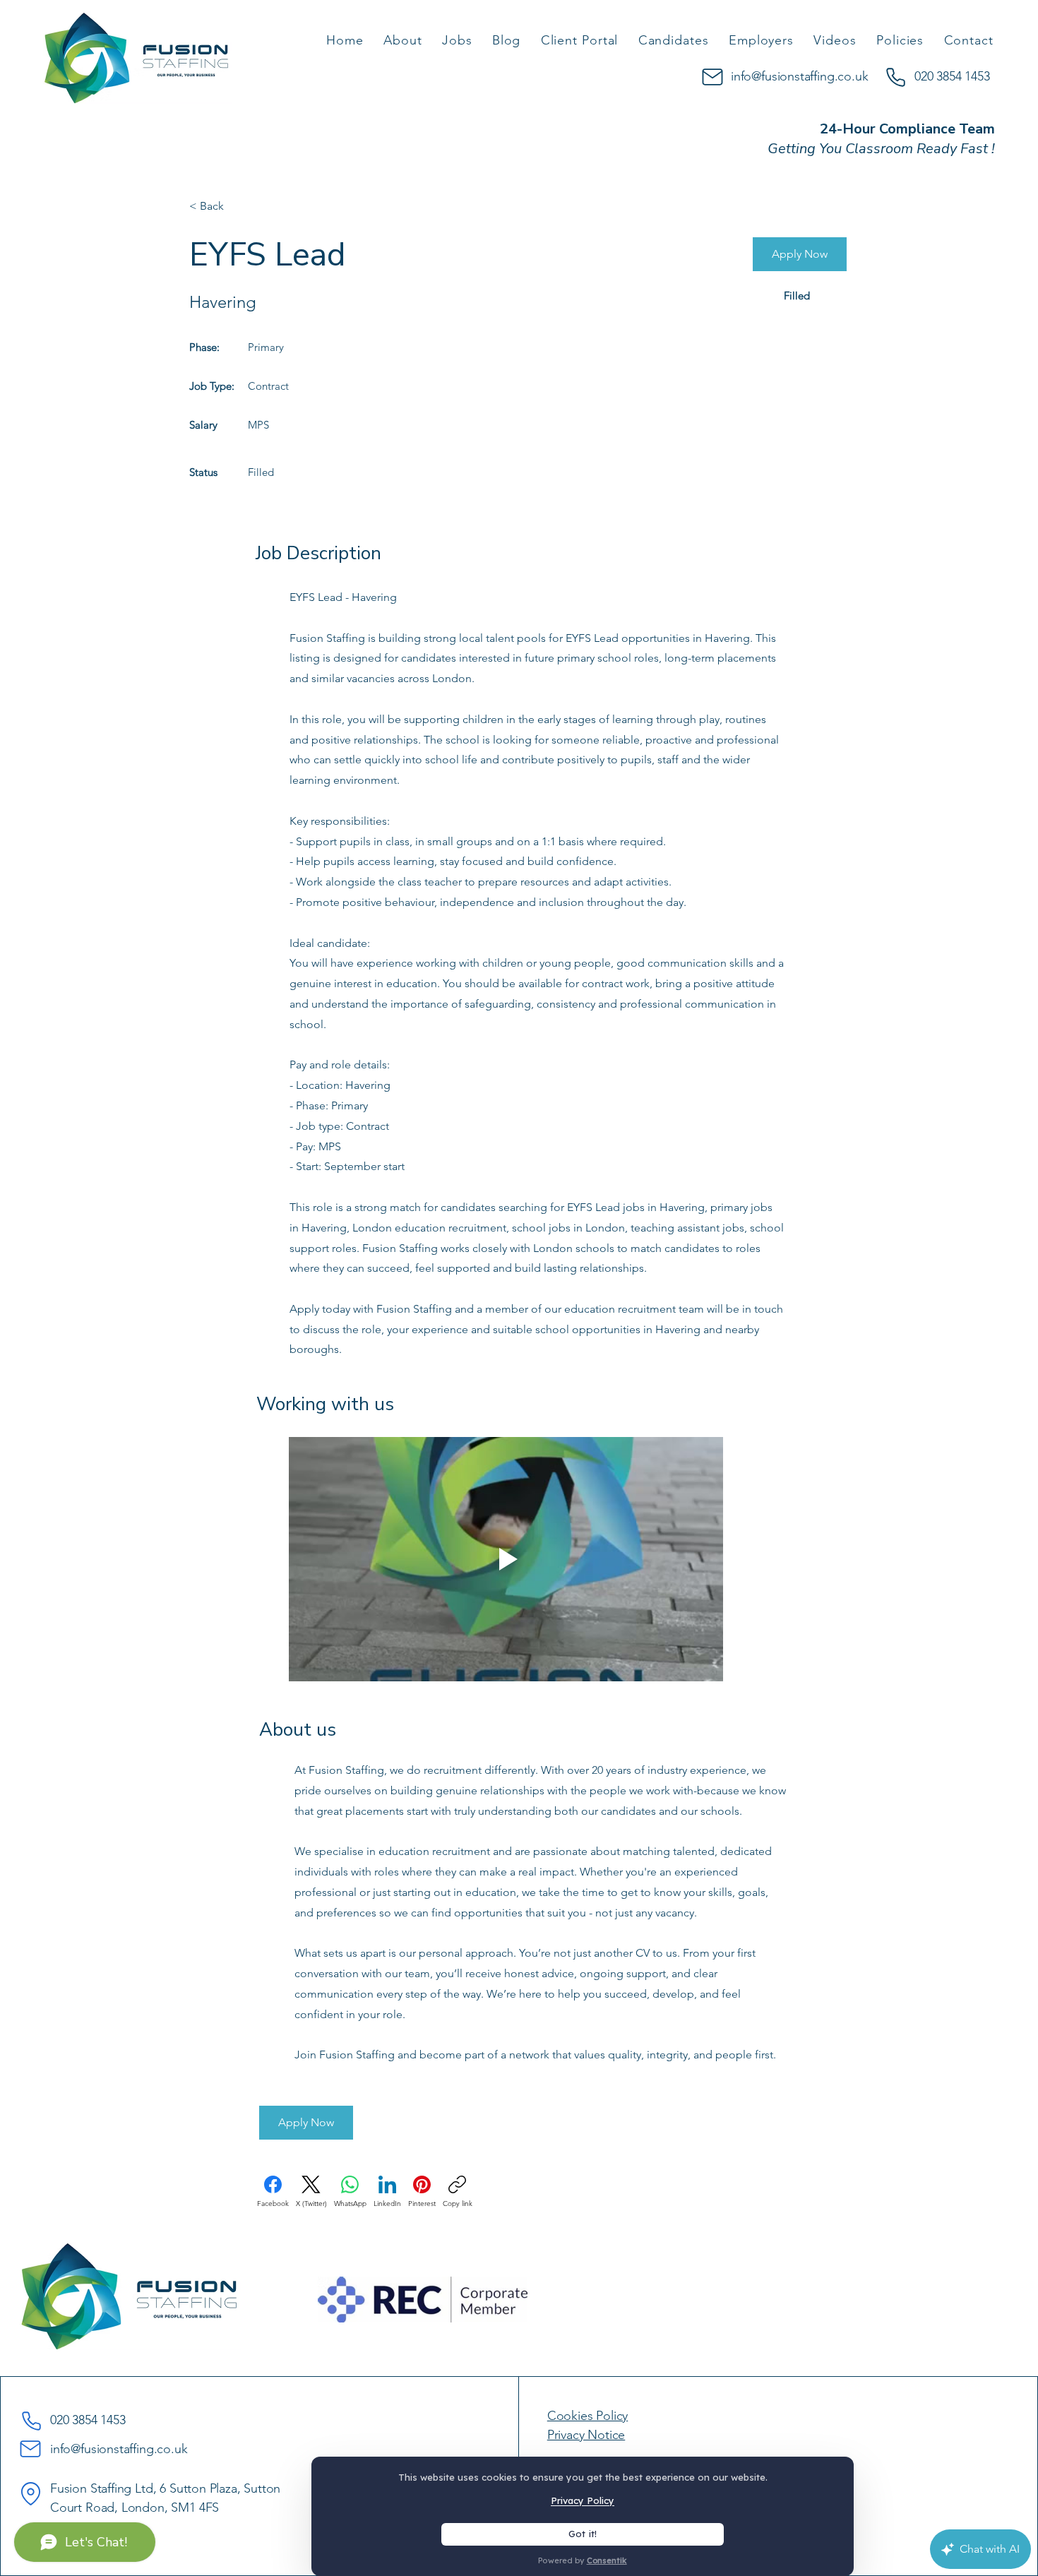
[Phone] (895, 77)
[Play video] (506, 1559)
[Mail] (712, 77)
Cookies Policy (587, 2416)
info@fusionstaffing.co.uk (800, 76)
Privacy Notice (586, 2435)
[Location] (30, 2493)
